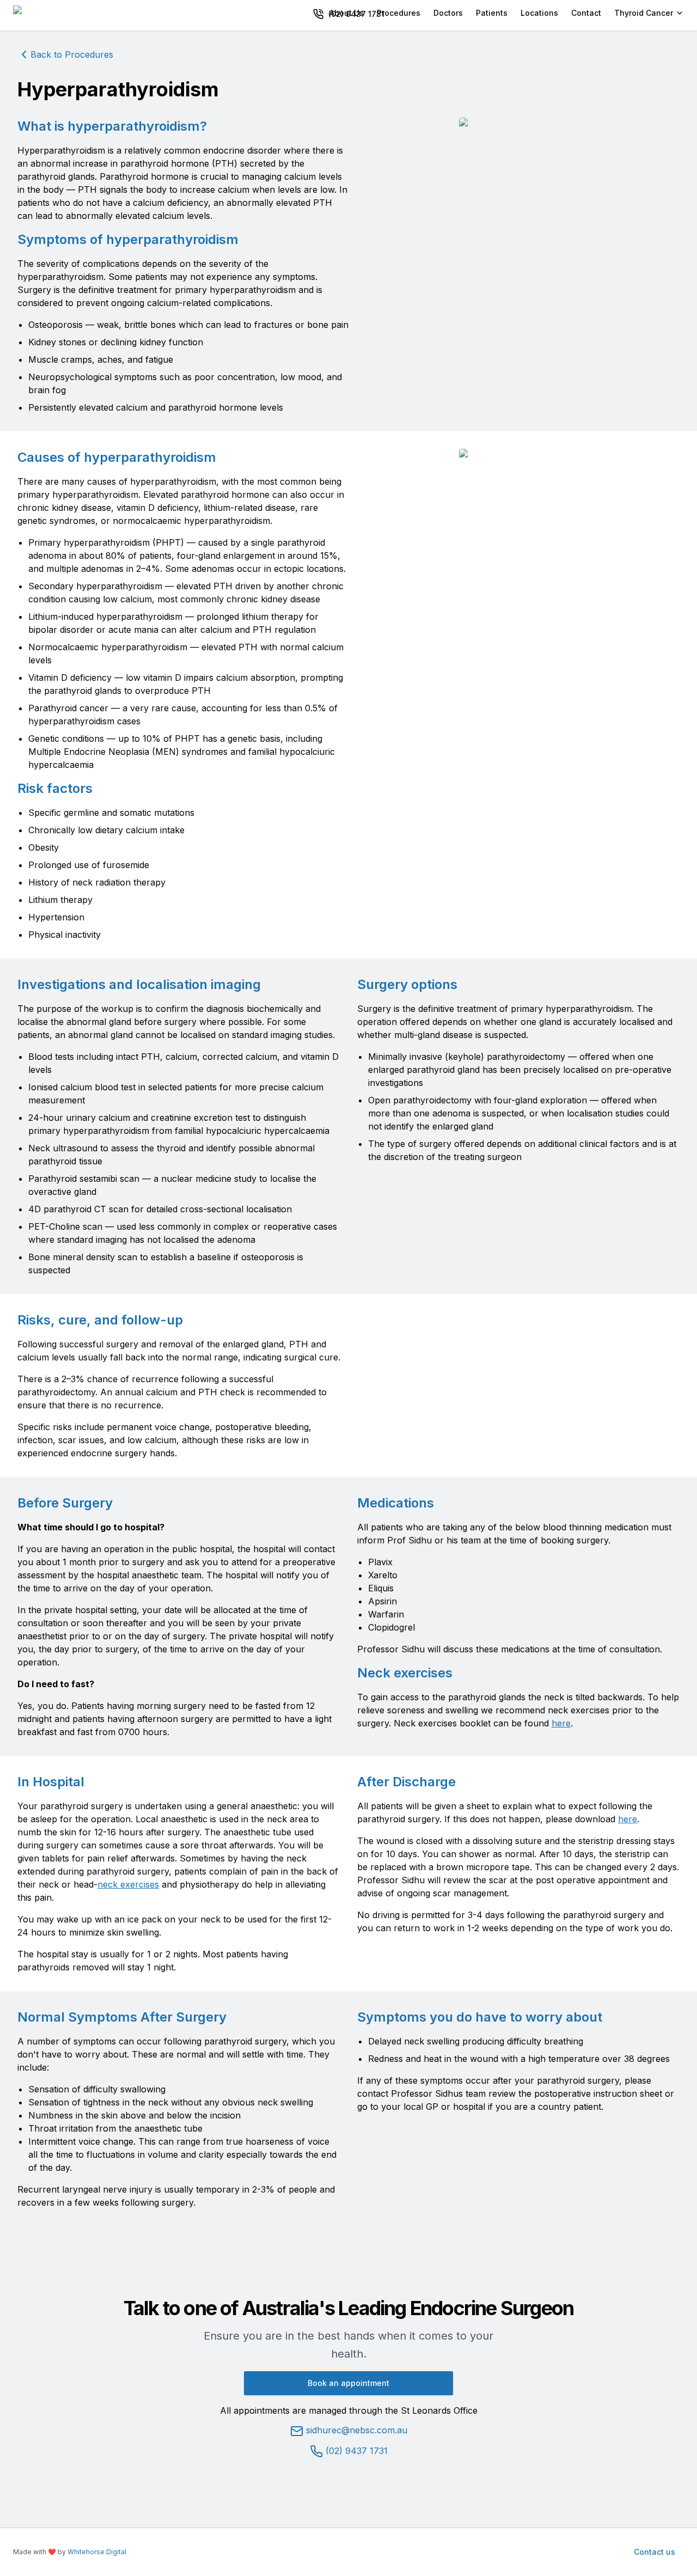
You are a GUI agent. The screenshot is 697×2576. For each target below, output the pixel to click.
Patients (492, 13)
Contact (586, 13)
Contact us (655, 2552)
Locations (539, 13)
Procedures (399, 13)
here (561, 1723)
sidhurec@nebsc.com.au (357, 2430)
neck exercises (128, 1884)
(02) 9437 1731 (355, 2451)
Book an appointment (348, 2383)
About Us (347, 13)
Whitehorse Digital (97, 2552)
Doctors (448, 13)
